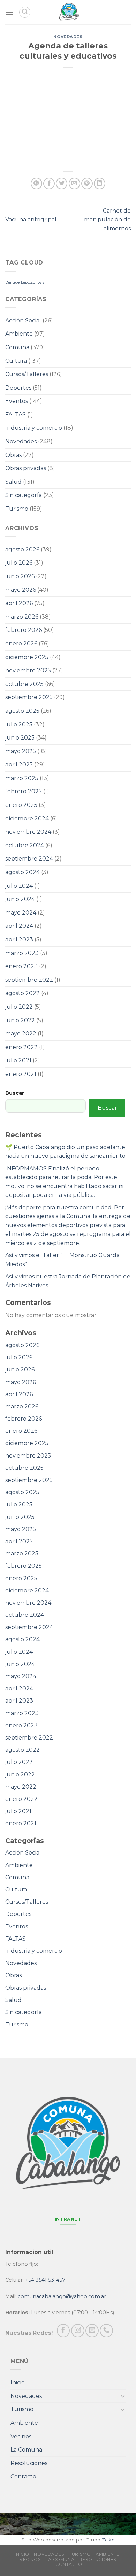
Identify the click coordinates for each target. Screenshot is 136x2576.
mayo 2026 (21, 590)
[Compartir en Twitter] (62, 184)
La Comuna (26, 2450)
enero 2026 (21, 644)
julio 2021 (18, 1060)
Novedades (68, 37)
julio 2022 (19, 1007)
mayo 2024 (21, 913)
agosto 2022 (22, 993)
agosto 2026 (22, 549)
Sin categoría (24, 495)
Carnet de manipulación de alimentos (107, 220)
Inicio (18, 2382)
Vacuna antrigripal (31, 219)
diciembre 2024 (27, 819)
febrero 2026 (24, 630)
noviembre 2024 (28, 832)
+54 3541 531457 (45, 2280)
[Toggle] (123, 2396)
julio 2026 (19, 563)
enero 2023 (21, 966)
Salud (13, 482)
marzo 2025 (22, 778)
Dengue (12, 282)
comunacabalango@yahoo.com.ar (62, 2296)
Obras (13, 455)
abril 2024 (19, 926)
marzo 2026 (22, 617)
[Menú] (9, 12)
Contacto (23, 2476)
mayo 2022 (21, 1034)
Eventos (17, 401)
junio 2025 (20, 738)
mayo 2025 (21, 751)
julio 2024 (19, 886)
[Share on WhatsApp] (36, 184)
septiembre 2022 (29, 980)
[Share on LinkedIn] (100, 184)
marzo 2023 (22, 953)
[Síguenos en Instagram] (78, 2331)
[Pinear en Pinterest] (87, 184)
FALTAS (16, 415)
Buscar (15, 1093)
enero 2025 (21, 805)
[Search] (25, 12)
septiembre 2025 (29, 697)
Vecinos (21, 2436)
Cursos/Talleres (27, 374)
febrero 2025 (24, 791)
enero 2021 (21, 1074)
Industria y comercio (34, 428)
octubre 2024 (25, 845)
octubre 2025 (24, 684)
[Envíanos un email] (92, 2331)
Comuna (17, 347)
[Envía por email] (74, 184)
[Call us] (106, 2331)
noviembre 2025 (28, 670)
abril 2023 (19, 939)
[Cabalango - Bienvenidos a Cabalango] (69, 12)
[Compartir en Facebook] (49, 184)
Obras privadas (26, 468)
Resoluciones (29, 2463)
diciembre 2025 (27, 657)
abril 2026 (19, 603)
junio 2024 (20, 899)
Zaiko (108, 2540)
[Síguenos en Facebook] (63, 2331)
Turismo (17, 509)
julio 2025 (19, 724)
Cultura (16, 361)
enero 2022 (21, 1047)
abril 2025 (19, 765)
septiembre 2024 (29, 859)
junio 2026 (20, 576)
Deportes (18, 388)
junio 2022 (20, 1020)
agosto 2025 (22, 711)
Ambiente (19, 334)
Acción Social (23, 320)
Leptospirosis (33, 282)
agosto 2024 (22, 872)
